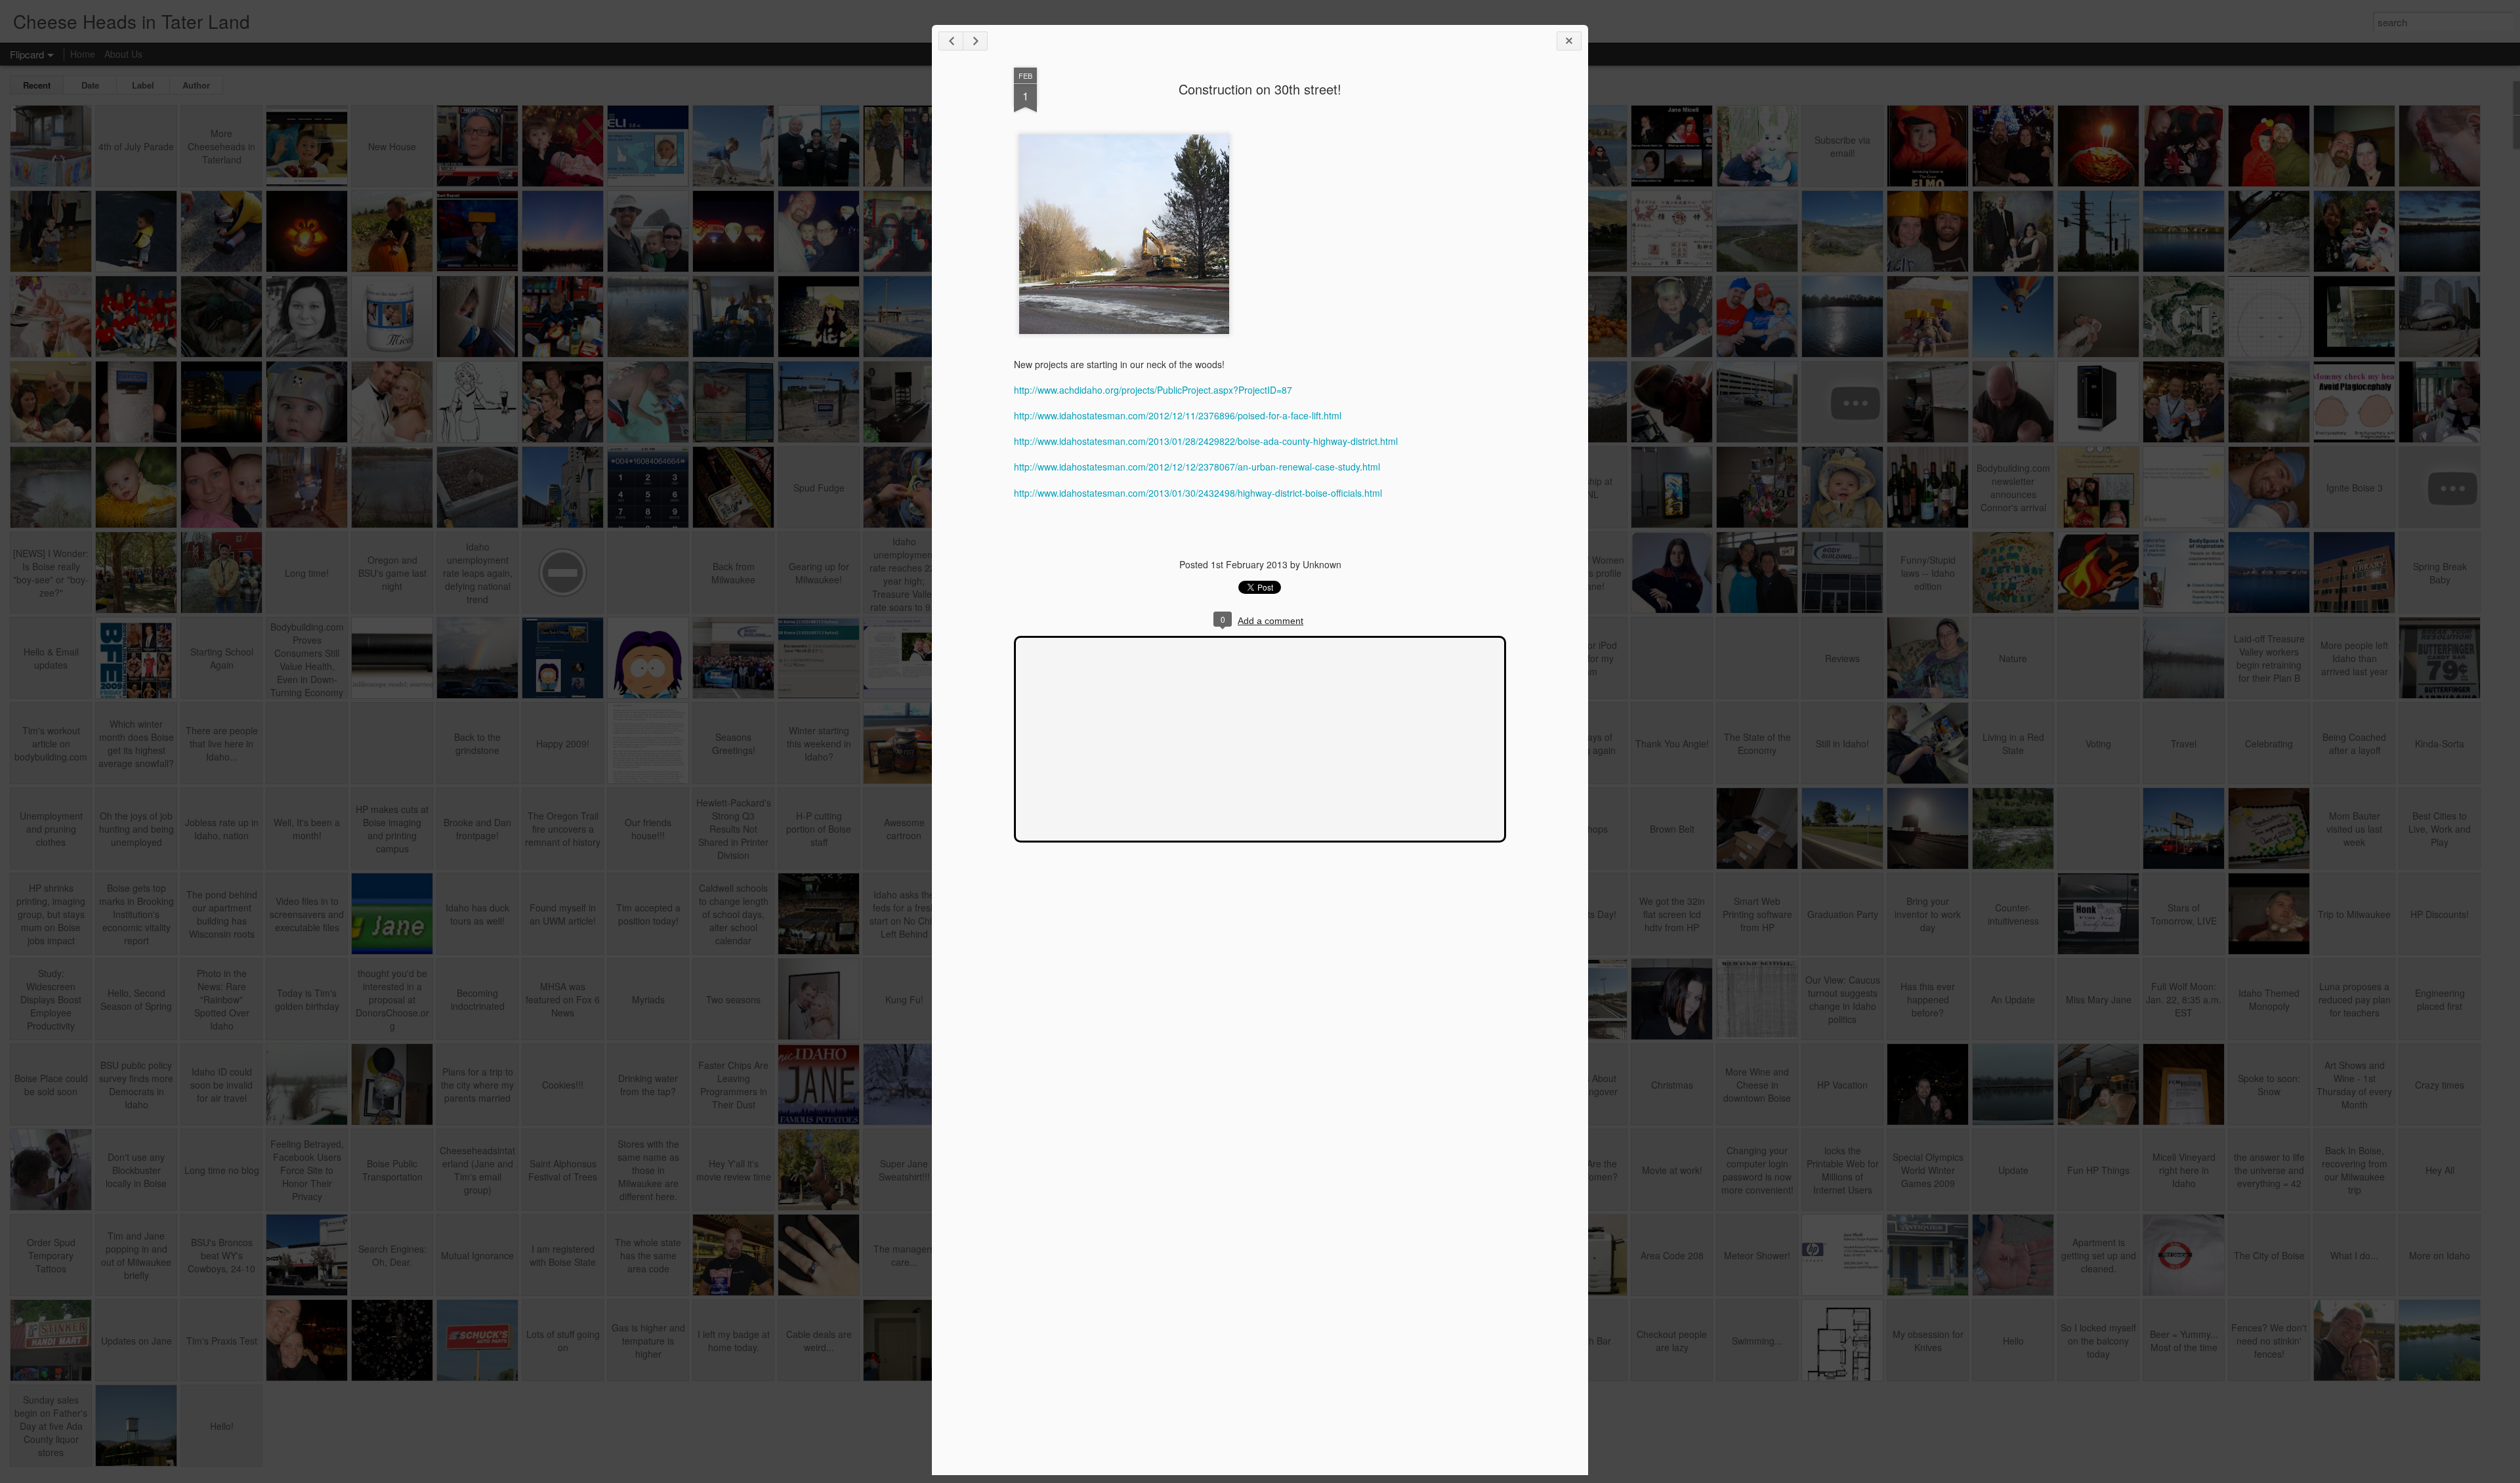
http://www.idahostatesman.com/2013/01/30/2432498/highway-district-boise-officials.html (1198, 493)
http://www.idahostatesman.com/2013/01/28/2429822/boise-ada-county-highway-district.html (1206, 441)
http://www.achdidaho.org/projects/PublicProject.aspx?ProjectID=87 (1153, 390)
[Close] (1569, 41)
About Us (123, 54)
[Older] (975, 41)
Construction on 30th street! (1260, 89)
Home (83, 54)
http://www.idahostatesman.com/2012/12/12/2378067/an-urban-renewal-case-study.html (1197, 467)
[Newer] (951, 41)
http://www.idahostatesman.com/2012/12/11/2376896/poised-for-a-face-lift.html (1178, 415)
